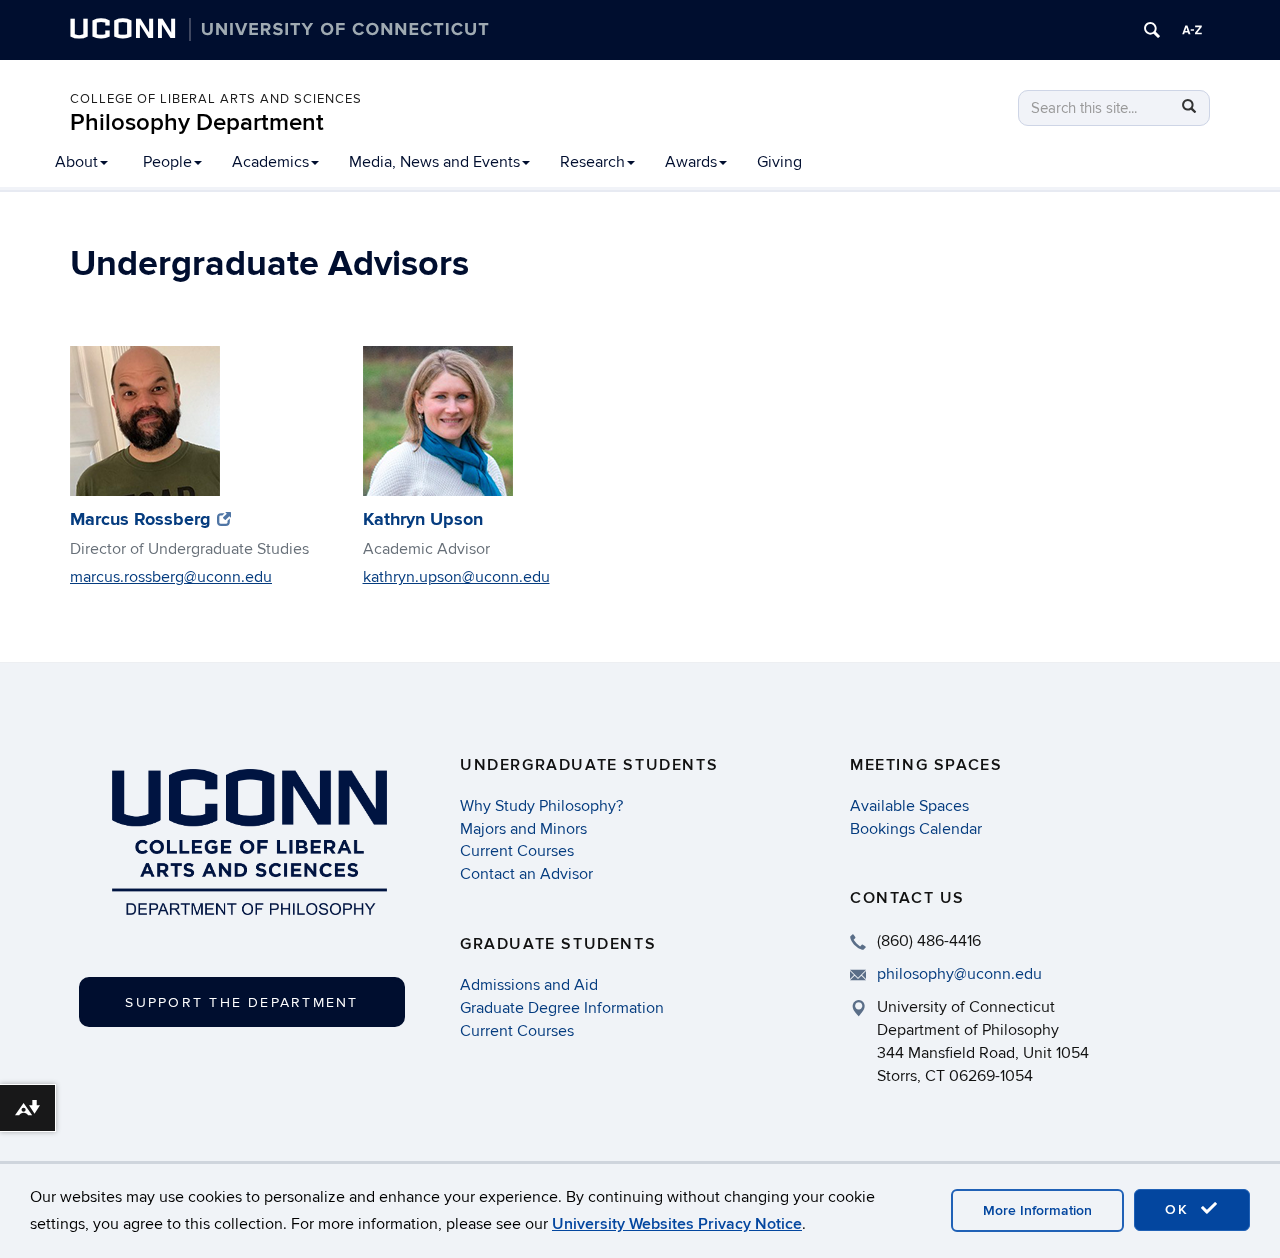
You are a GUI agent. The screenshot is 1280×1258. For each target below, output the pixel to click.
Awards (691, 162)
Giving (779, 162)
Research (592, 162)
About (76, 162)
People (167, 162)
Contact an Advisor (526, 874)
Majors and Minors (523, 829)
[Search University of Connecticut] (1152, 30)
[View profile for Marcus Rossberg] (191, 421)
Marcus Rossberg (150, 520)
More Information (1037, 1210)
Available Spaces (909, 806)
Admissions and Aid (529, 985)
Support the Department (241, 1002)
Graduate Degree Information (562, 1008)
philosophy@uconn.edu (959, 974)
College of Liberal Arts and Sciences (216, 99)
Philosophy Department (197, 122)
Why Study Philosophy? (541, 806)
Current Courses (517, 851)
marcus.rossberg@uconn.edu (171, 577)
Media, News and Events (434, 162)
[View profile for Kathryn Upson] (484, 421)
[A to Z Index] (1192, 30)
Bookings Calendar (916, 829)
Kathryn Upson (423, 520)
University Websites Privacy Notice (677, 1224)
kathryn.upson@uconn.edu (456, 577)
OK (1180, 1209)
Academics (270, 162)
